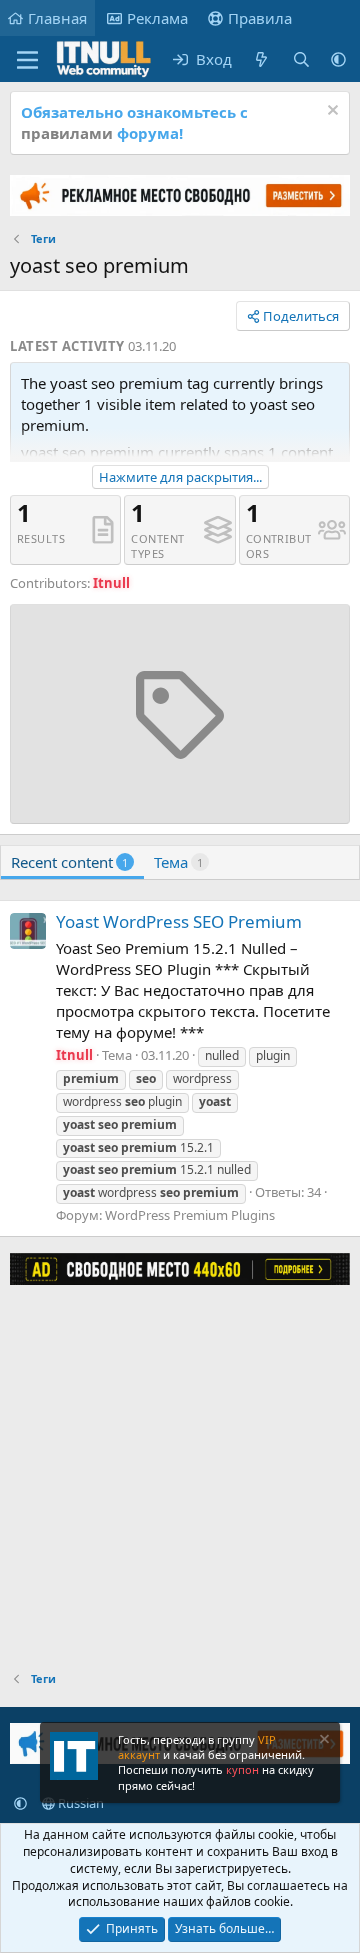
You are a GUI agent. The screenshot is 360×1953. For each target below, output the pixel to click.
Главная (57, 18)
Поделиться (301, 316)
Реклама (157, 18)
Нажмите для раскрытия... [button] (180, 477)
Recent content (69, 862)
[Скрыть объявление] (330, 112)
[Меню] (27, 60)
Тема (178, 862)
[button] (338, 59)
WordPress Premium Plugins (190, 1215)
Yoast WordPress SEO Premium (179, 921)
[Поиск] (301, 59)
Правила (260, 18)
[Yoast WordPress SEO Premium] (28, 931)
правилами (67, 133)
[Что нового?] (261, 59)
